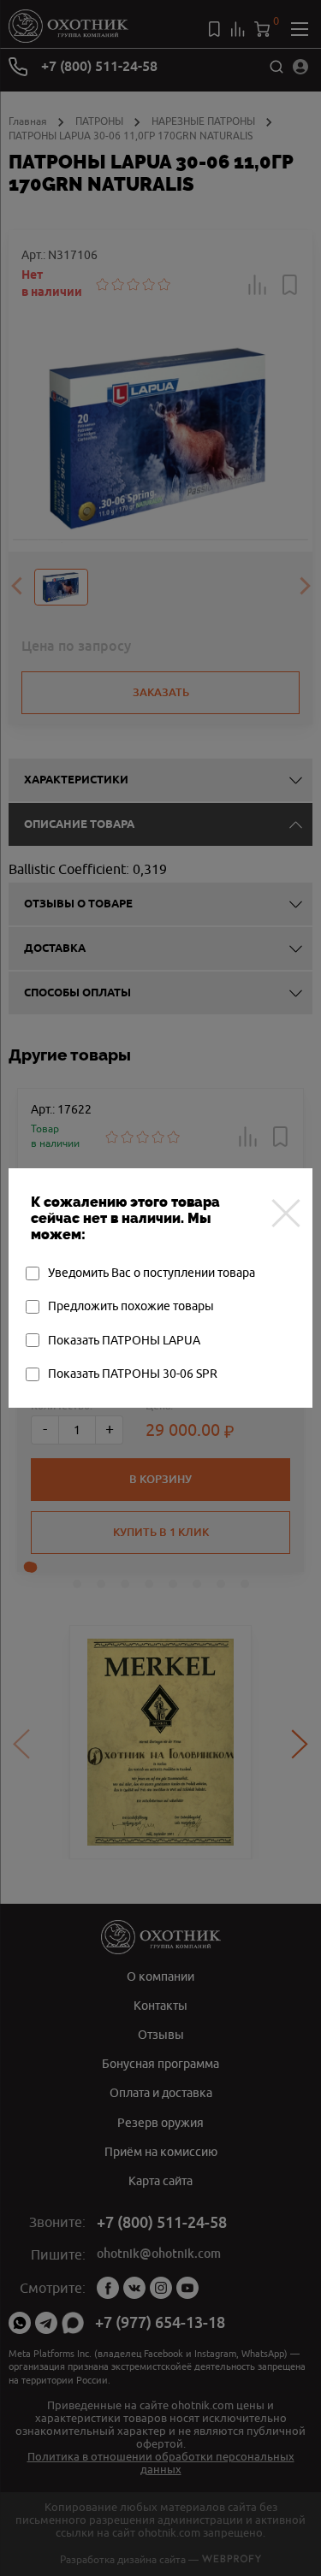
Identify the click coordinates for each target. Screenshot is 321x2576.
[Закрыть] (286, 1213)
